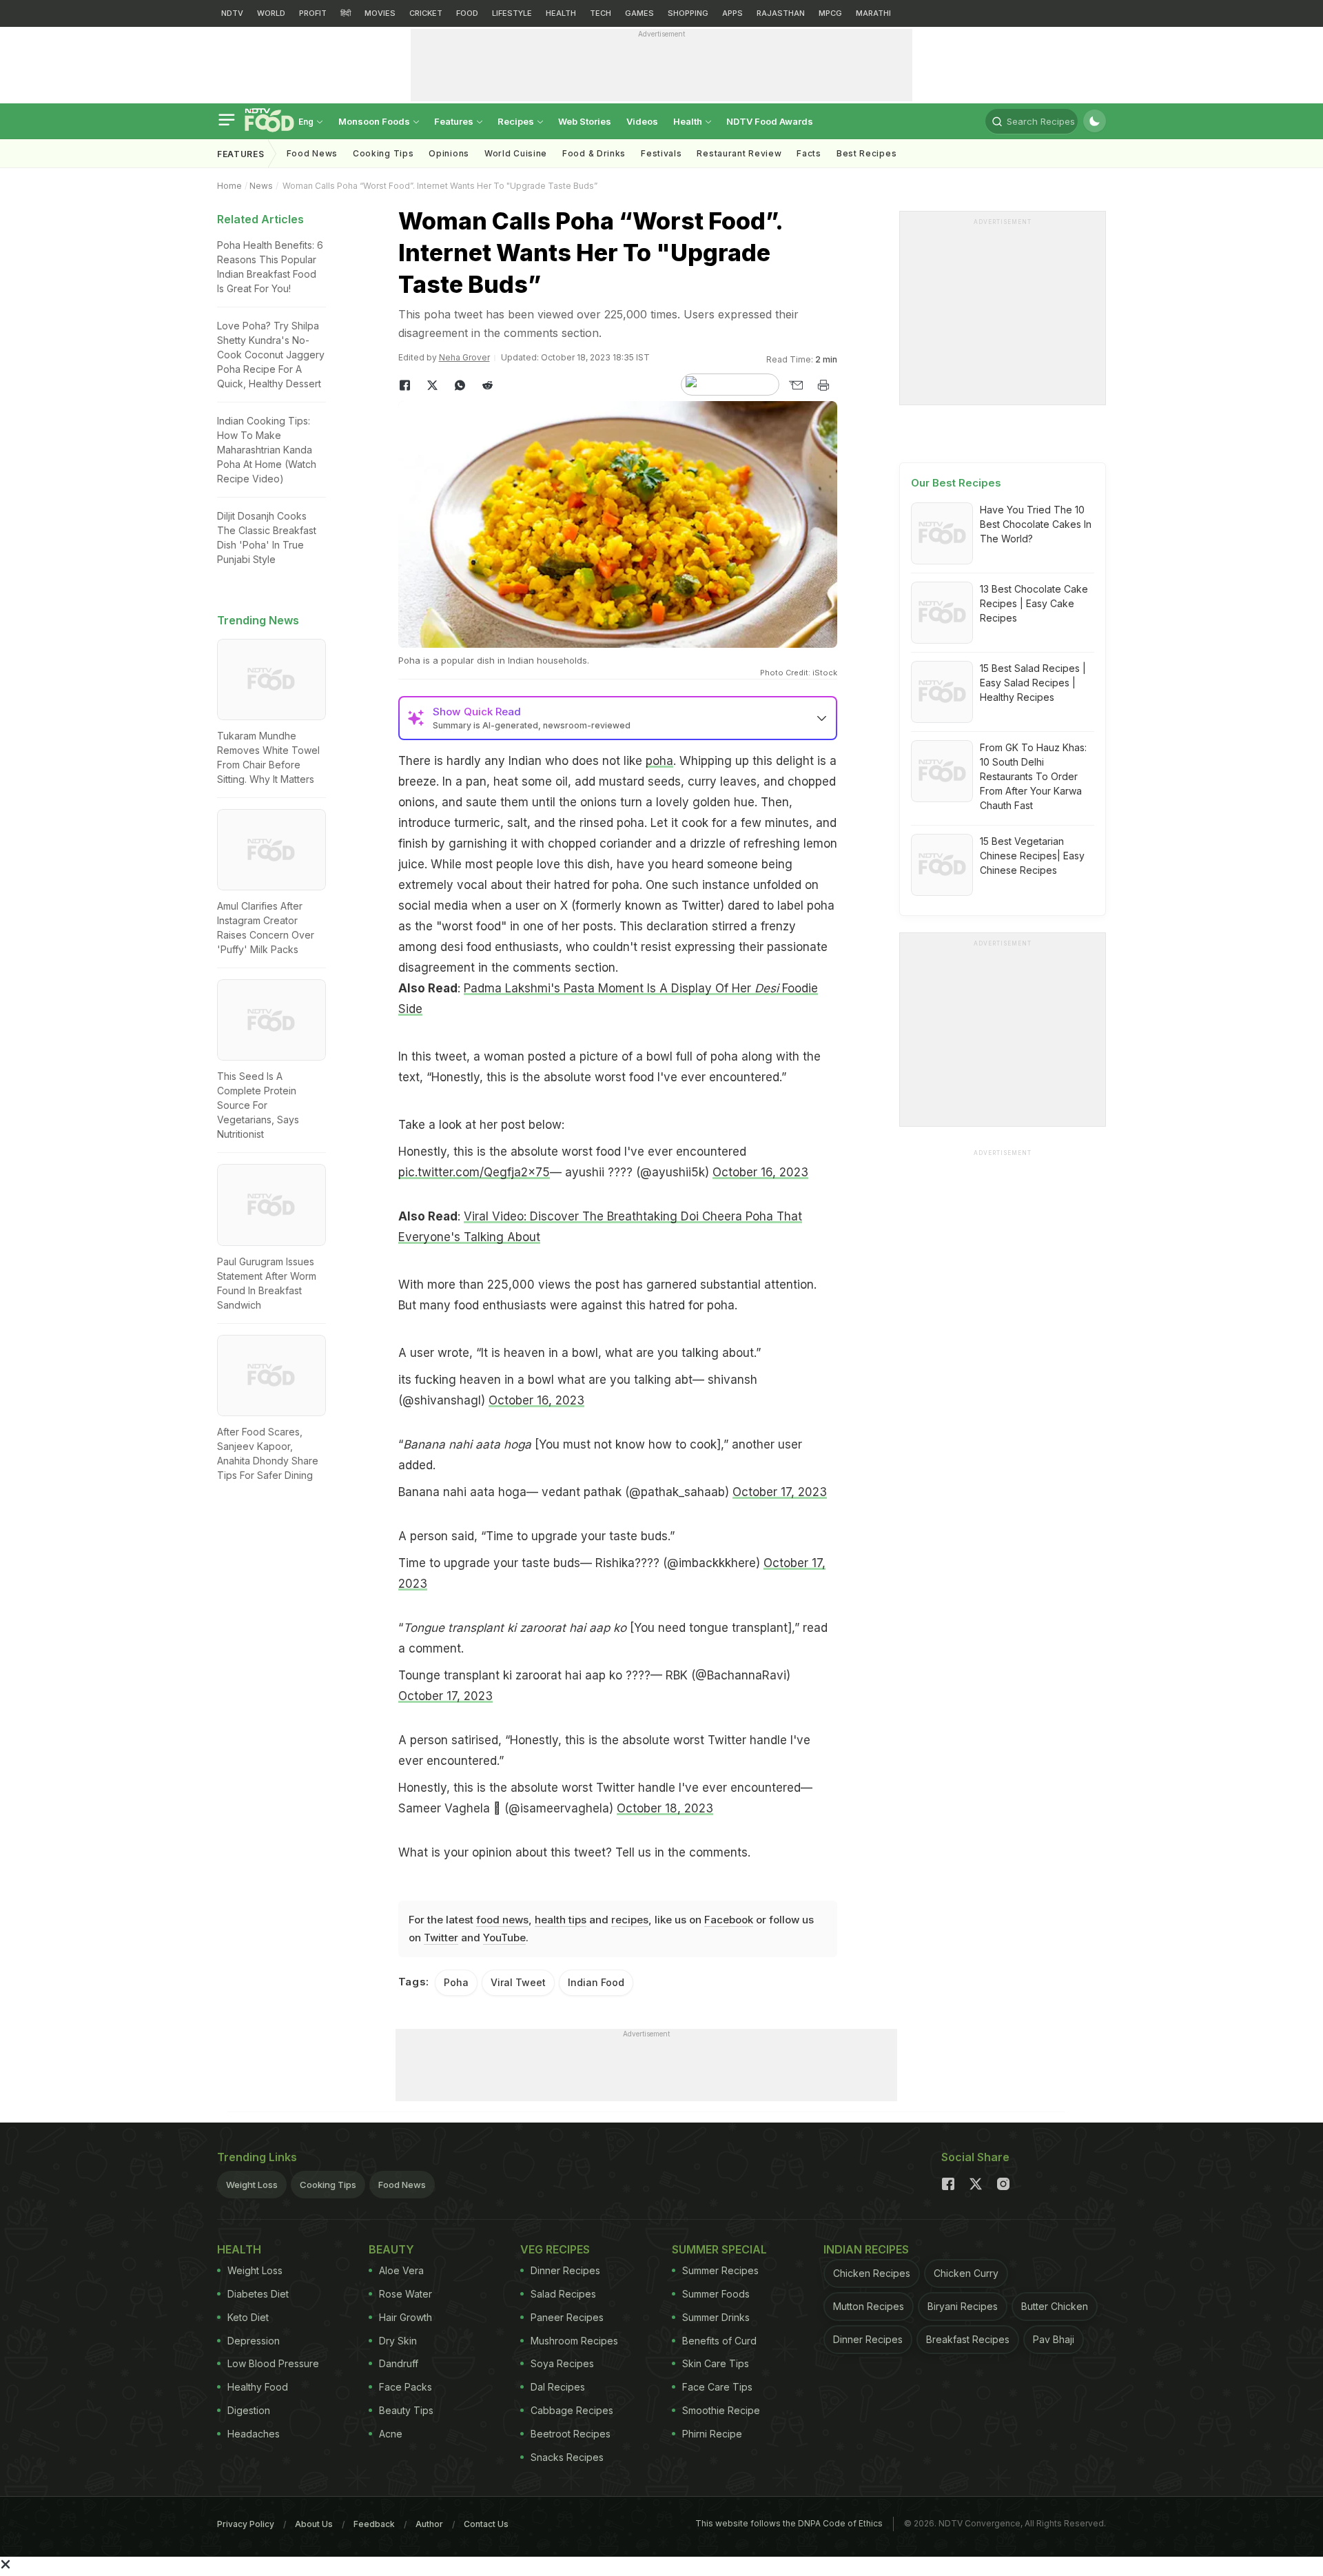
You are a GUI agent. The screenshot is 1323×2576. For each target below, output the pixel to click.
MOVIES (380, 13)
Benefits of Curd (719, 2341)
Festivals (661, 153)
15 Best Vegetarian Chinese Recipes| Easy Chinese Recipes (1032, 856)
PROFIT (313, 13)
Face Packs (406, 2387)
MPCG (830, 13)
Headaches (254, 2434)
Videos (642, 121)
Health (689, 121)
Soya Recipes (562, 2363)
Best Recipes (866, 153)
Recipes (517, 121)
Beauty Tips (406, 2410)
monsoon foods (375, 121)
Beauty (391, 2249)
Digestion (249, 2410)
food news (502, 1920)
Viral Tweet (518, 1982)
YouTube (504, 1938)
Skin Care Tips (716, 2363)
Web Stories (585, 121)
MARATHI (873, 13)
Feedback (374, 2524)
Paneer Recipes (567, 2317)
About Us (314, 2524)
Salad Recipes (563, 2294)
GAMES (639, 13)
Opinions (449, 153)
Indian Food (596, 1982)
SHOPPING (688, 13)
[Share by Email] (796, 385)
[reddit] (488, 385)
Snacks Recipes (567, 2457)
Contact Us (486, 2524)
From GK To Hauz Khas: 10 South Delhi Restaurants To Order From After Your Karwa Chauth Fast (1033, 776)
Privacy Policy (246, 2524)
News (261, 186)
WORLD (271, 13)
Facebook (729, 1920)
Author (429, 2524)
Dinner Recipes (565, 2270)
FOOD (467, 13)
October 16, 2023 (760, 1172)
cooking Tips (383, 153)
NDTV (232, 13)
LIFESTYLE (512, 13)
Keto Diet (248, 2317)
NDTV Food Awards (770, 121)
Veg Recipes (555, 2249)
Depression (254, 2341)
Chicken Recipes (872, 2273)
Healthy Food (258, 2387)
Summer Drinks (716, 2317)
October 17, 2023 (780, 1492)
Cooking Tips (328, 2185)
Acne (391, 2434)
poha (659, 761)
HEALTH (561, 13)
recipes (630, 1920)
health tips (561, 1920)
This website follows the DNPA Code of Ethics (789, 2523)
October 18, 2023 (665, 1808)
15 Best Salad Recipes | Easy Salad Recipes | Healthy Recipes (1033, 683)
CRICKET (426, 13)
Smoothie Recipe (721, 2410)
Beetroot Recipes (571, 2434)
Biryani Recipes (963, 2306)
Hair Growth (406, 2317)
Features (455, 121)
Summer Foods (716, 2294)
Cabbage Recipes (572, 2410)
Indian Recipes (866, 2249)
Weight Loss (252, 2185)
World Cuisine (516, 153)
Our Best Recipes (956, 483)
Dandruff (399, 2363)
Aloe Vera (401, 2270)
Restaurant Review (739, 153)
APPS (732, 13)
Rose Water (406, 2294)
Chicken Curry (966, 2273)
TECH (601, 13)
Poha (456, 1982)
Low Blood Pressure (273, 2363)
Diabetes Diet (258, 2294)
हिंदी (346, 13)
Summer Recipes (720, 2270)
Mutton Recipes (869, 2306)
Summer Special (719, 2249)
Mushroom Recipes (574, 2341)
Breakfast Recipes (968, 2339)
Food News (312, 153)
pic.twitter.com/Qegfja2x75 (474, 1172)
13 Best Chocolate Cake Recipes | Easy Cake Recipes (1034, 603)
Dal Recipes (558, 2387)
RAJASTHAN (781, 13)
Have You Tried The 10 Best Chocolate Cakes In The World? (1036, 524)
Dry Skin (398, 2341)
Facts (809, 153)
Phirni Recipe (712, 2434)
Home (229, 186)
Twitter (441, 1938)
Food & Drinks (594, 153)
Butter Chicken (1055, 2306)
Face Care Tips (717, 2387)
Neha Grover (464, 357)
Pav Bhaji (1054, 2339)
